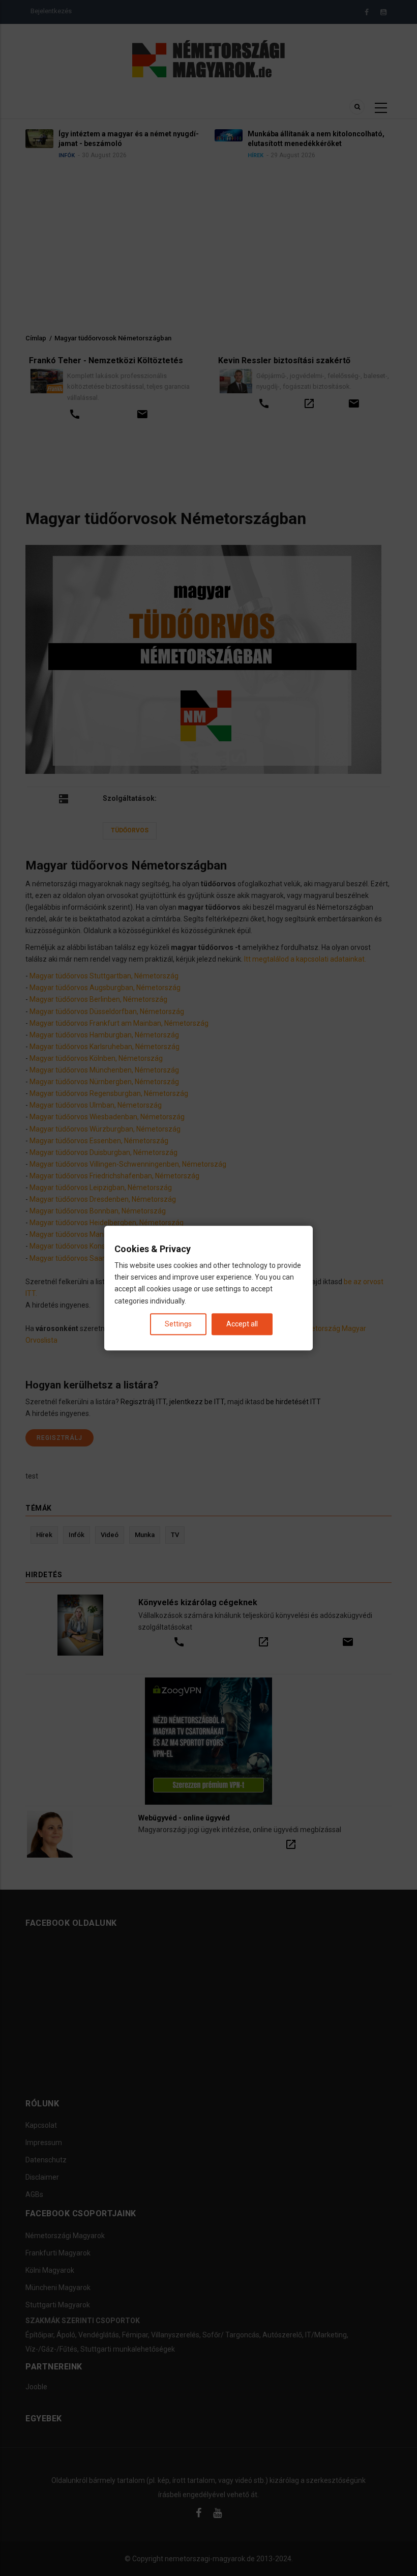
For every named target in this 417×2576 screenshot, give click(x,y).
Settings (178, 1324)
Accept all (242, 1324)
